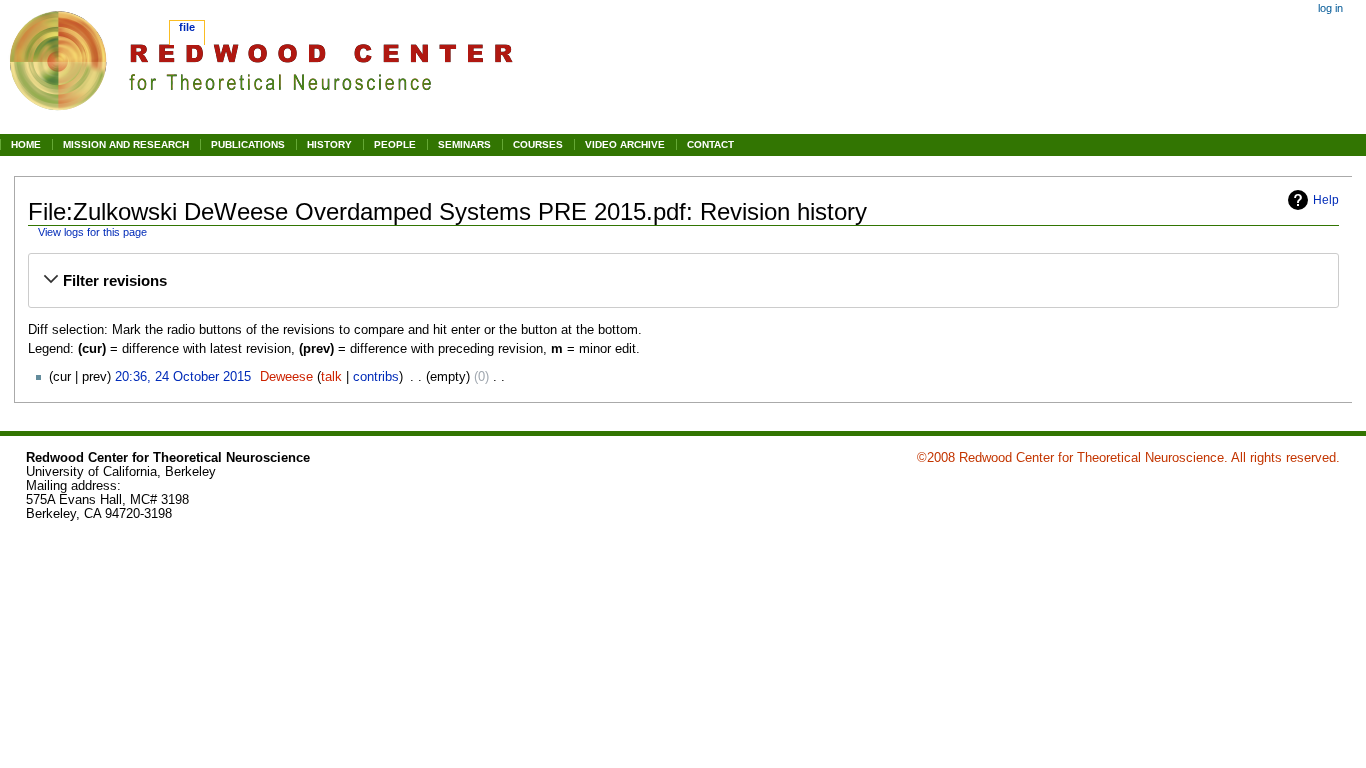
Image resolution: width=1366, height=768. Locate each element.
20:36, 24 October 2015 (183, 377)
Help (1326, 200)
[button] (684, 281)
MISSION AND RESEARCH (126, 144)
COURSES (538, 144)
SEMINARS (464, 144)
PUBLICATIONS (248, 144)
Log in (1330, 8)
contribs (376, 377)
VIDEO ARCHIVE (625, 144)
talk (331, 377)
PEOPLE (395, 144)
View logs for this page (92, 232)
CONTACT (710, 144)
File (187, 27)
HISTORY (329, 144)
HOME (26, 144)
